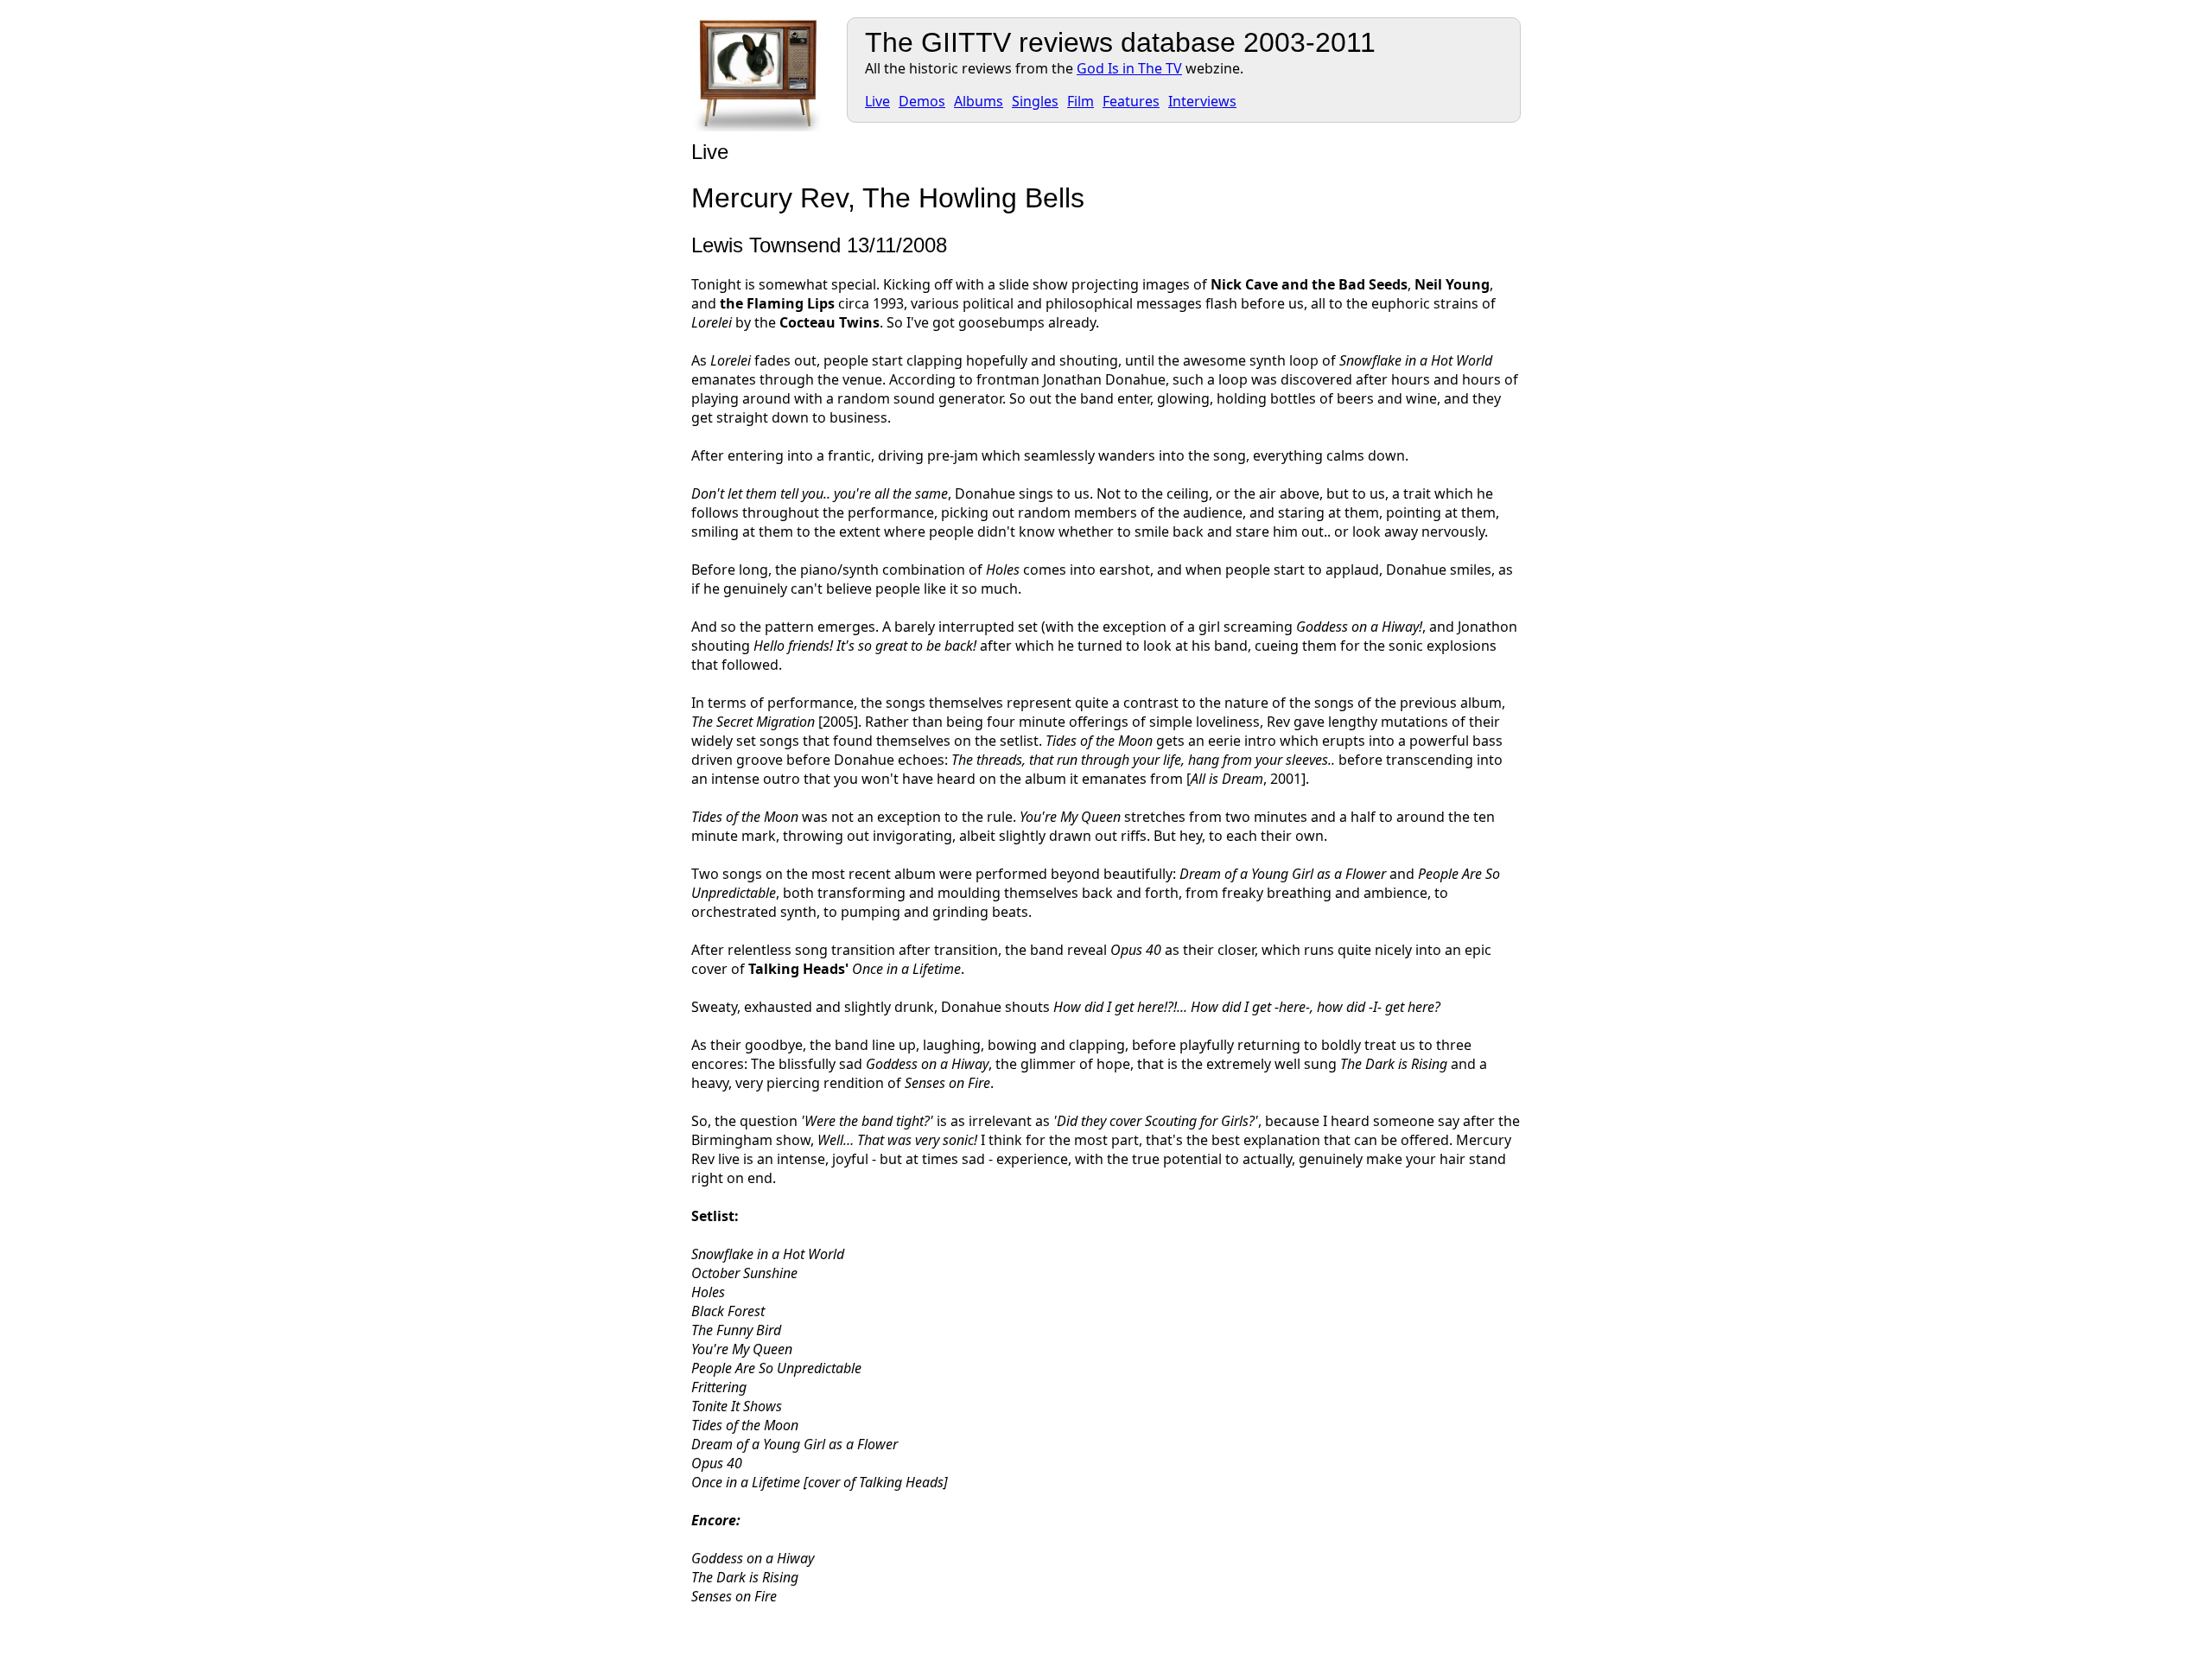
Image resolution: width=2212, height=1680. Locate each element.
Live (877, 101)
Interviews (1202, 101)
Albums (979, 101)
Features (1131, 101)
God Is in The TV (1129, 68)
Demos (922, 101)
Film (1081, 101)
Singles (1035, 101)
